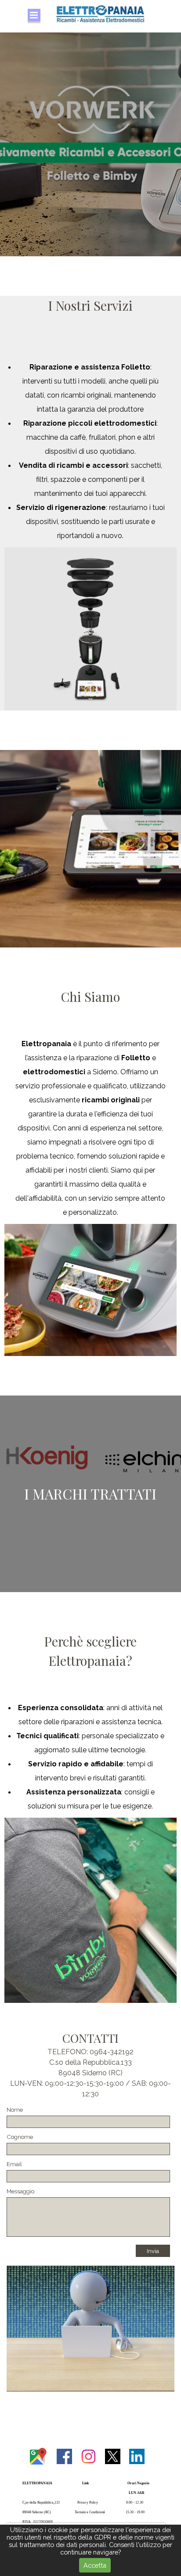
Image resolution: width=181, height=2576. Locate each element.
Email (14, 2164)
